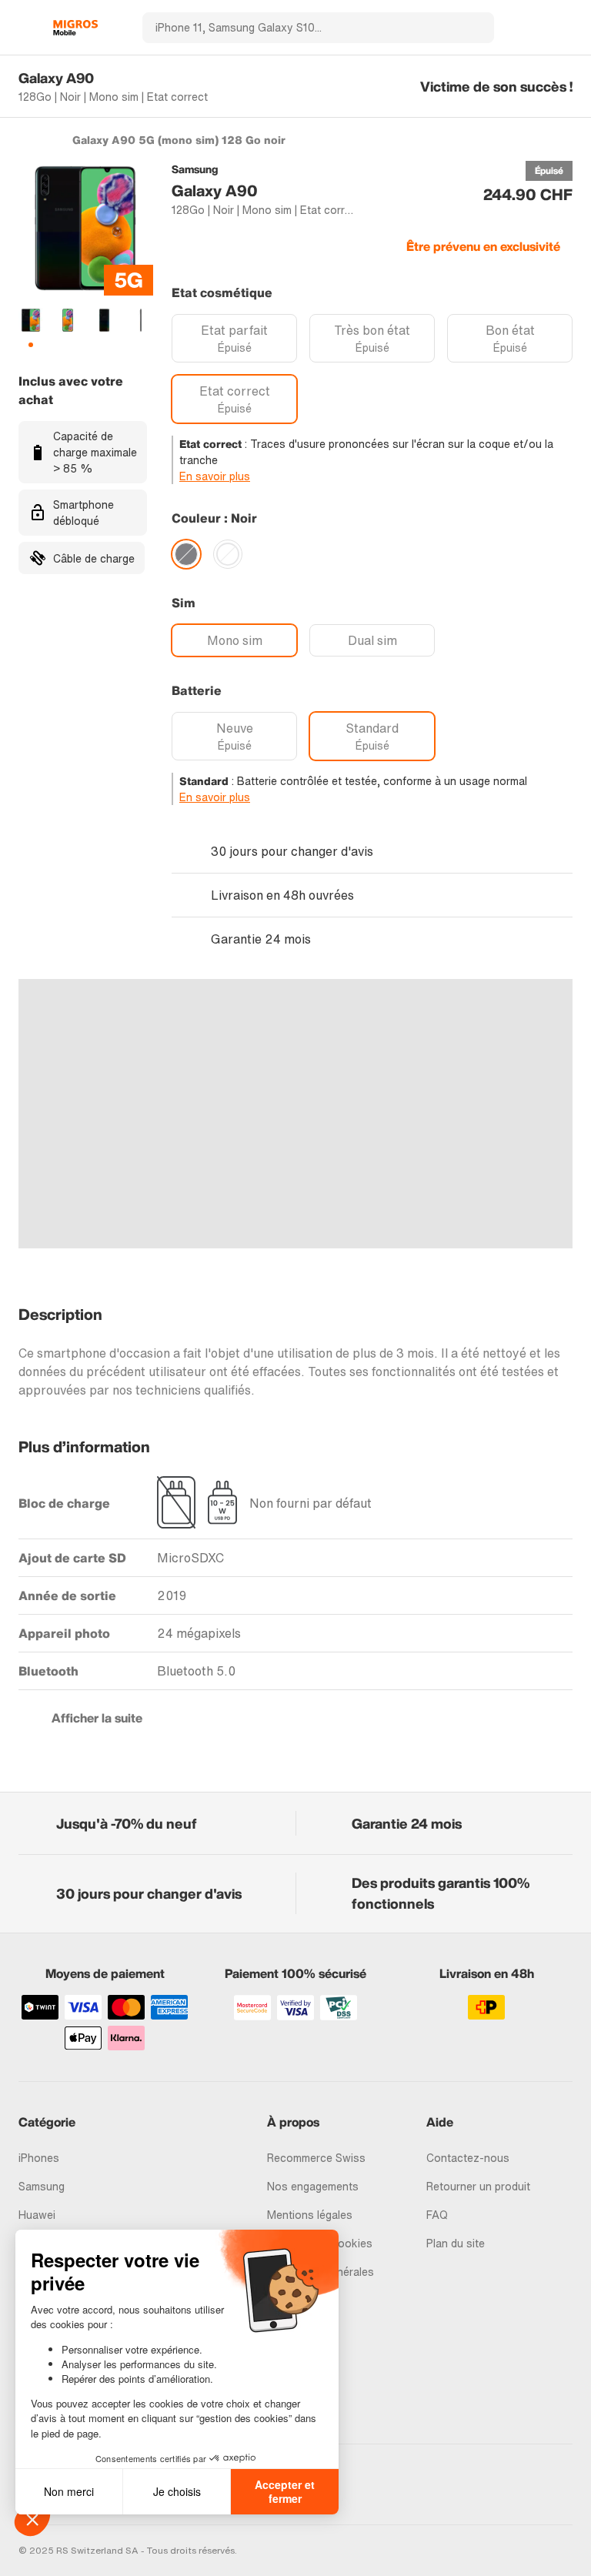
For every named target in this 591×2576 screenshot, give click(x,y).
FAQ (437, 2215)
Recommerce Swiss (316, 2158)
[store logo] (75, 28)
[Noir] (186, 554)
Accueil (26, 139)
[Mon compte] (538, 28)
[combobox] (297, 28)
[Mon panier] (565, 28)
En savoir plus (215, 476)
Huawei (37, 2215)
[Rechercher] (473, 28)
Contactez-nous (468, 2158)
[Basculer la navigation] (26, 28)
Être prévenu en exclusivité (483, 246)
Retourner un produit (478, 2186)
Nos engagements (313, 2186)
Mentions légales (310, 2215)
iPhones (39, 2158)
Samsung (42, 2186)
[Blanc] (228, 554)
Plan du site (456, 2243)
